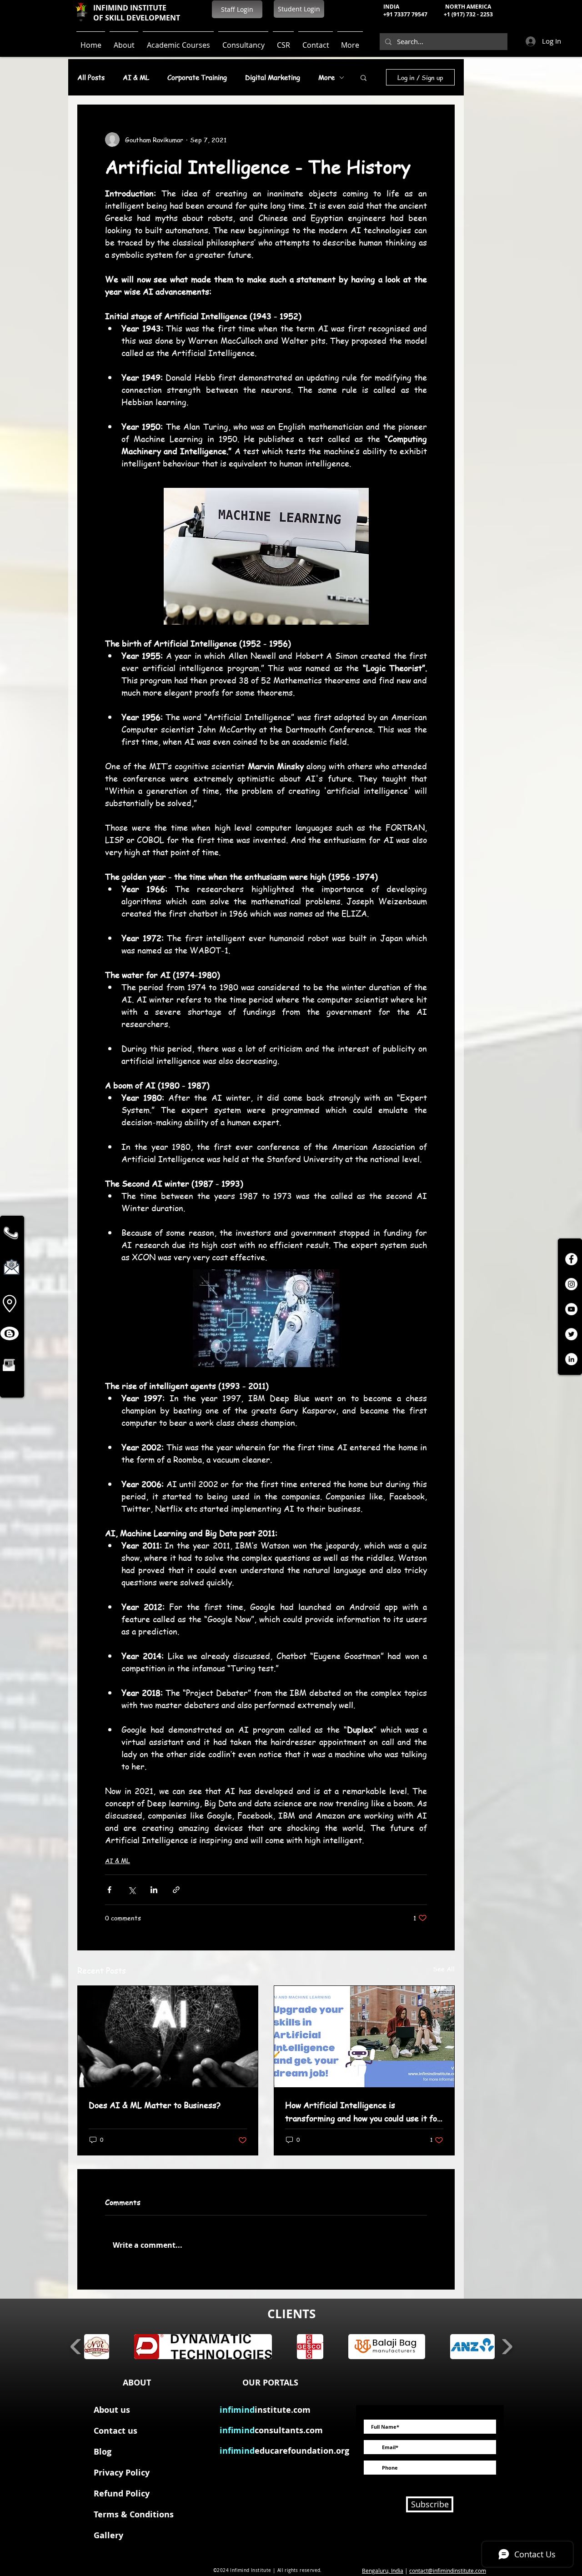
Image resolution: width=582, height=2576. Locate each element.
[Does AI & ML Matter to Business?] (168, 2037)
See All (444, 1969)
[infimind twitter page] (571, 1334)
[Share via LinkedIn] (154, 1890)
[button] (364, 77)
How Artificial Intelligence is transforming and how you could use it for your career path (363, 2112)
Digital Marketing (273, 77)
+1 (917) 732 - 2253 (468, 14)
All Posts (91, 77)
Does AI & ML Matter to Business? (155, 2105)
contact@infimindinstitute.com (448, 2571)
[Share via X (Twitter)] (132, 1890)
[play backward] (76, 2347)
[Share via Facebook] (109, 1890)
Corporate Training (197, 77)
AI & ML (136, 77)
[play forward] (507, 2347)
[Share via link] (176, 1890)
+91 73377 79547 (405, 14)
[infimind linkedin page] (571, 1359)
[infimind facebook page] (571, 1259)
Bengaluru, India (383, 2571)
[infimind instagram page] (571, 1284)
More (326, 77)
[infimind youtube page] (571, 1309)
